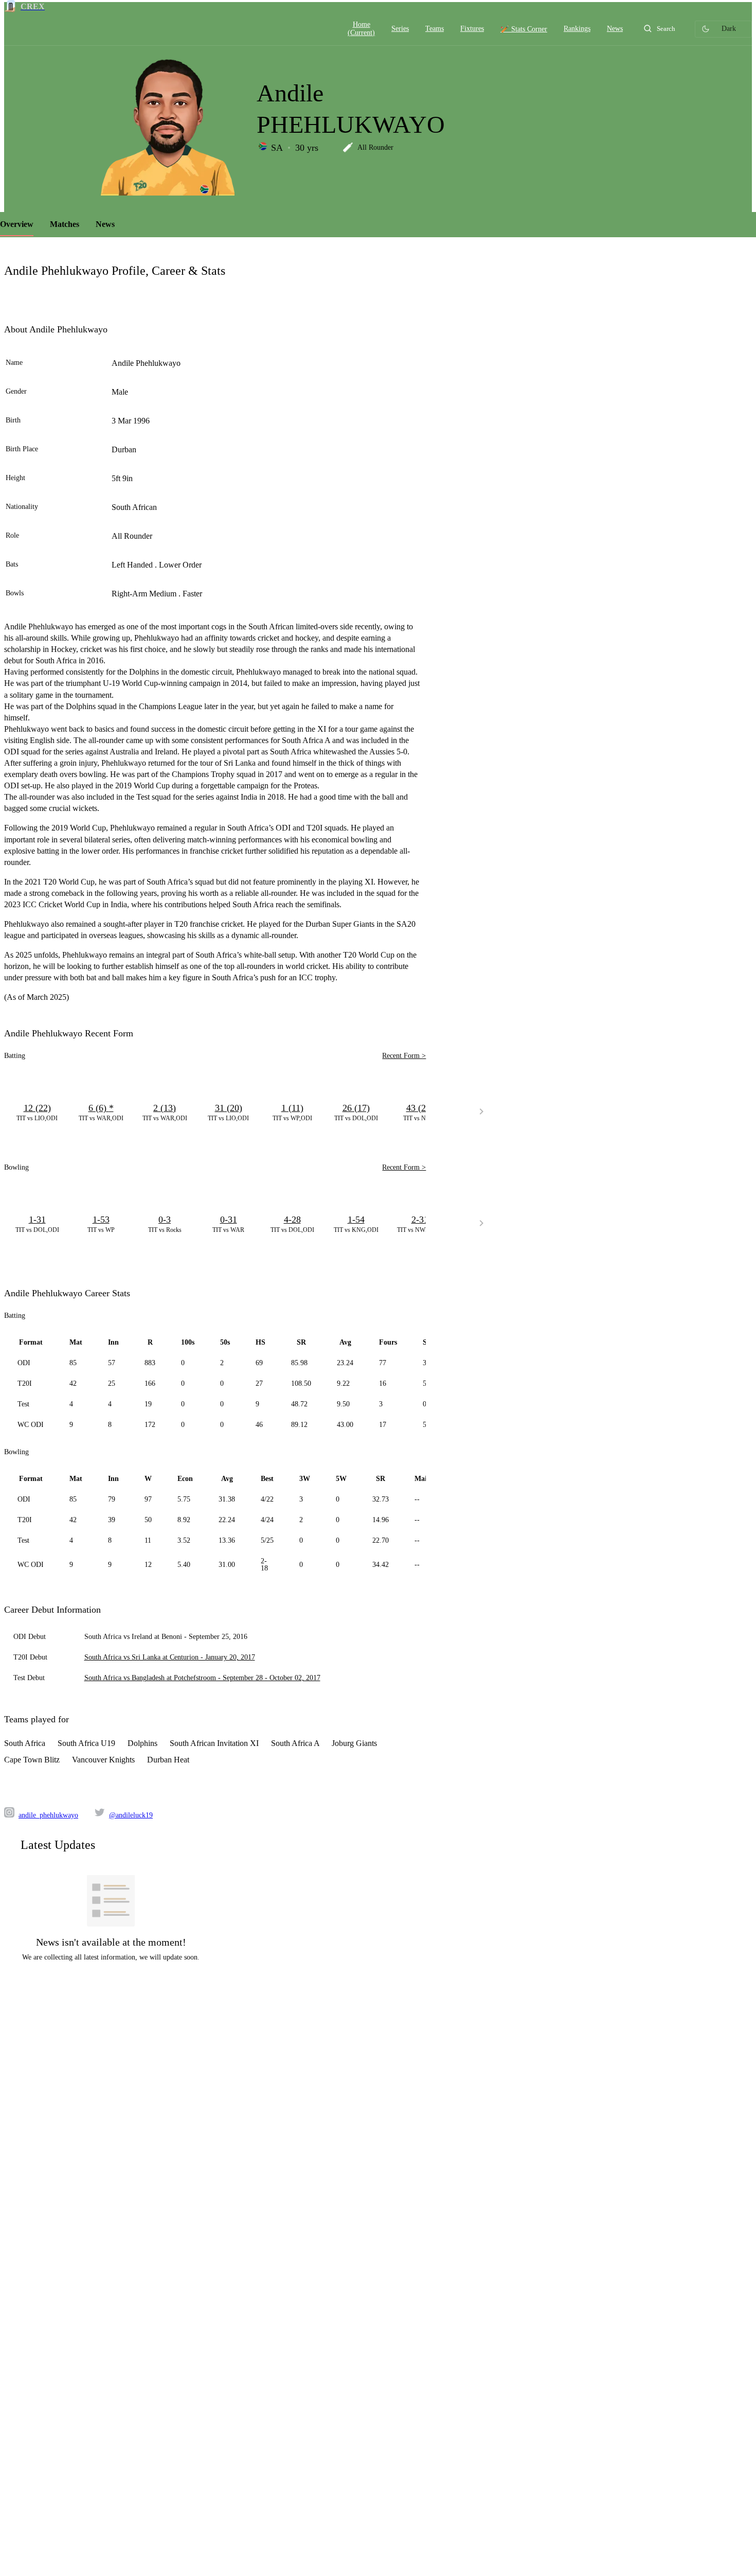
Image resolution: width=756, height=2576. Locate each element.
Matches (65, 224)
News (105, 224)
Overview (17, 224)
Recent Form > (404, 1056)
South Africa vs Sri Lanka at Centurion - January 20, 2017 (170, 1657)
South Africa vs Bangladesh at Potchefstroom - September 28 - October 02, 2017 (202, 1678)
